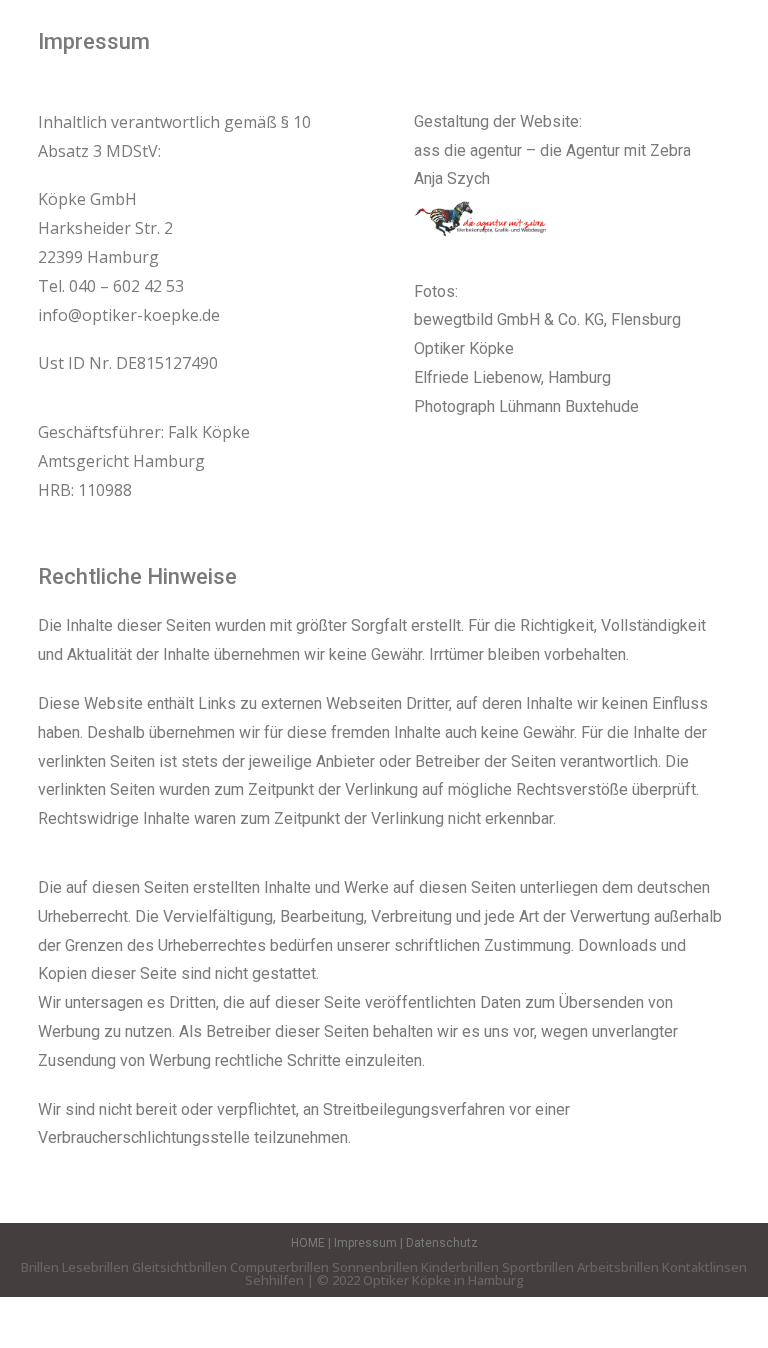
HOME (308, 1243)
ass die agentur (470, 150)
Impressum (367, 1243)
